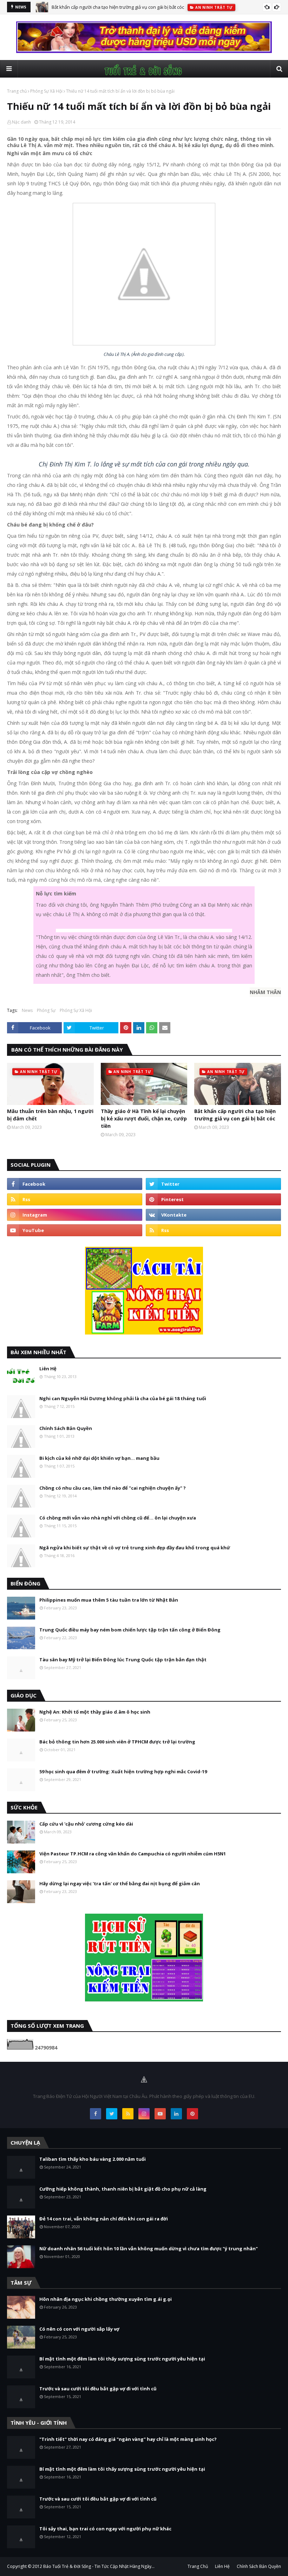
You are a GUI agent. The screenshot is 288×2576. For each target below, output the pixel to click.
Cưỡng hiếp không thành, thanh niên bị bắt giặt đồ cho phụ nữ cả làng (123, 2189)
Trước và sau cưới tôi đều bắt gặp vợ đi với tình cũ (98, 2389)
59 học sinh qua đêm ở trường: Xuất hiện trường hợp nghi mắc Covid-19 (123, 1772)
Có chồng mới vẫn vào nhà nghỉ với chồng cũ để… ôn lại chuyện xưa (118, 1518)
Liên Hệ (48, 1369)
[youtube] (75, 1230)
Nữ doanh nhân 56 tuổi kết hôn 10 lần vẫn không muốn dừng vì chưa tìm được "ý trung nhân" (149, 2249)
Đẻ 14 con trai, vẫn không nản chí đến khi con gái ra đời (104, 2219)
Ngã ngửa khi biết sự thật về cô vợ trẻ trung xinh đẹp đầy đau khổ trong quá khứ (135, 1548)
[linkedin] (176, 2114)
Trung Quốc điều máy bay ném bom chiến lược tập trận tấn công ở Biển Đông (130, 1630)
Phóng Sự (46, 1010)
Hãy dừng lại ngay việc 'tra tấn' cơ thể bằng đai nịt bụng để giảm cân (120, 1883)
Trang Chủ (198, 2566)
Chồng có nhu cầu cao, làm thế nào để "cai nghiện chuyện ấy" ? (113, 1488)
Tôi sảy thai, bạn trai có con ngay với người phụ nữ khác (105, 2529)
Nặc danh (21, 122)
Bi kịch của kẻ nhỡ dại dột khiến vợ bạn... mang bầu (99, 1458)
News (27, 1010)
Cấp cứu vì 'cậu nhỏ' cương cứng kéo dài (86, 1824)
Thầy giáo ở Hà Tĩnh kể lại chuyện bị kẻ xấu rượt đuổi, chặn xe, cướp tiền (144, 1118)
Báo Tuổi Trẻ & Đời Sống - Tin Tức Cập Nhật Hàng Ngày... (99, 2566)
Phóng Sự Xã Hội (46, 91)
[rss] (75, 1199)
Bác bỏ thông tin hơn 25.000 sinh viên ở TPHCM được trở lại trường (117, 1742)
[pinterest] (213, 1199)
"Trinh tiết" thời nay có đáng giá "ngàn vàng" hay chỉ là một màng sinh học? (128, 2439)
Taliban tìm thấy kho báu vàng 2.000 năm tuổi (93, 2159)
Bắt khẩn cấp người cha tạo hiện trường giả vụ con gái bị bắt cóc (118, 7)
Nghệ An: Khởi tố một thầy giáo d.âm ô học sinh (95, 1712)
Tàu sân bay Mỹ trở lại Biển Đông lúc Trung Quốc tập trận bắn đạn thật (123, 1660)
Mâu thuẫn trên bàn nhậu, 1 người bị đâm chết (50, 1115)
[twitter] (213, 1184)
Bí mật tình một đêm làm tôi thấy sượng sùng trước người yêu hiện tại (122, 2359)
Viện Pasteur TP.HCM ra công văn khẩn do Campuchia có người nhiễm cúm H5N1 (133, 1854)
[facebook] (75, 1184)
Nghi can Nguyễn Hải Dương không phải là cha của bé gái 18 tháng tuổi (123, 1398)
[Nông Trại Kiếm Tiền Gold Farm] (144, 51)
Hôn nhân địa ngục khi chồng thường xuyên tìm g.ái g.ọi (106, 2299)
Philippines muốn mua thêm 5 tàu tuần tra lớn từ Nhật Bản (109, 1600)
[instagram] (75, 1215)
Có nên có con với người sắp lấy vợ (79, 2329)
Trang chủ (17, 91)
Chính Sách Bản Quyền (66, 1428)
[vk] (213, 1215)
